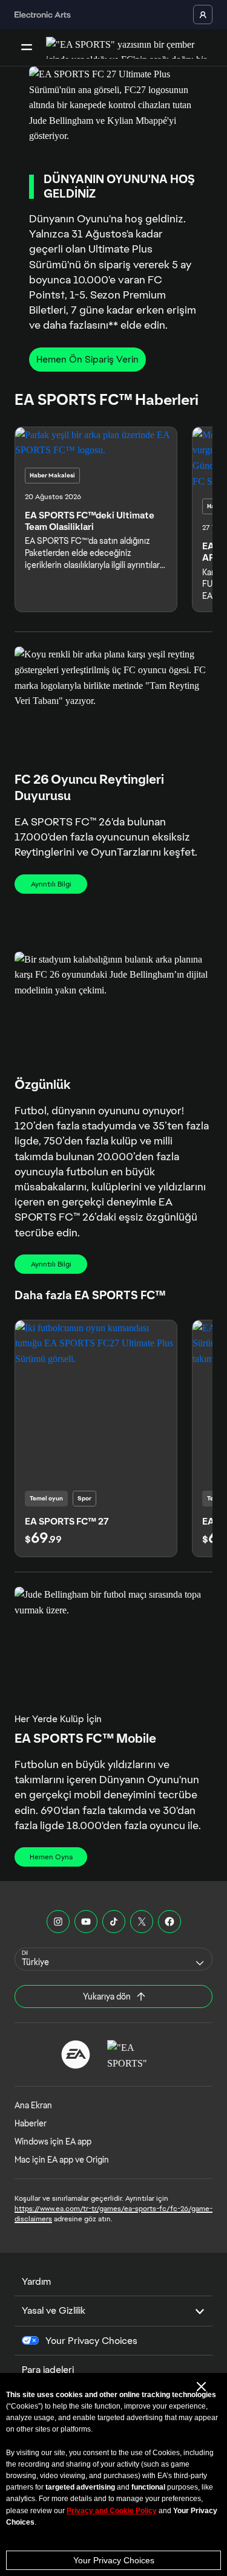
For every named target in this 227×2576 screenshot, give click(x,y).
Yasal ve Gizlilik (54, 2310)
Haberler (31, 2123)
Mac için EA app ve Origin (62, 2160)
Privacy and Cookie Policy (112, 2511)
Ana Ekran (33, 2105)
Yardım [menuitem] (36, 2281)
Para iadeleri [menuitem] (48, 2370)
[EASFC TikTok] (114, 1922)
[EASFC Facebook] (169, 1922)
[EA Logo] (76, 2055)
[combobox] (113, 1959)
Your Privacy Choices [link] (91, 2341)
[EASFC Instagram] (58, 1922)
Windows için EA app (53, 2142)
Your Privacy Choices (114, 2560)
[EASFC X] (142, 1922)
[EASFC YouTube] (86, 1922)
